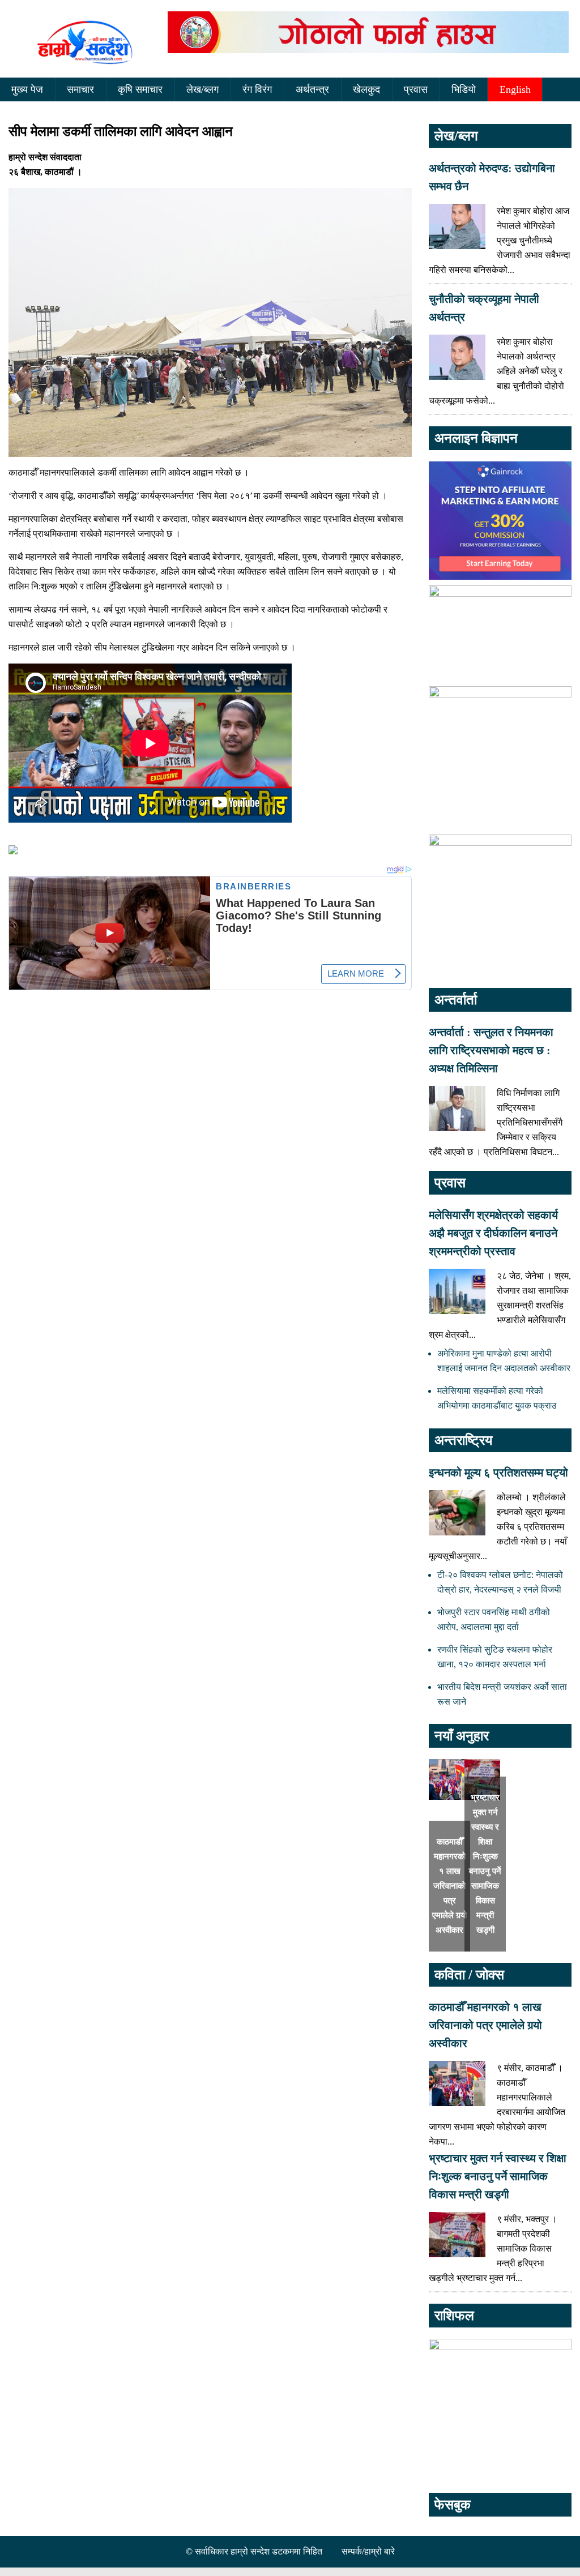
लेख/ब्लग (202, 89)
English (515, 89)
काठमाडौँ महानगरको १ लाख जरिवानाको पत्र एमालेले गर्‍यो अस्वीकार (449, 1886)
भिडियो (464, 89)
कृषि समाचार (140, 89)
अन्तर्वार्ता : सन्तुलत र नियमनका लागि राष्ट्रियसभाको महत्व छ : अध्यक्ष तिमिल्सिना (491, 1050)
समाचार (80, 89)
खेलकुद (366, 89)
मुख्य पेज (27, 89)
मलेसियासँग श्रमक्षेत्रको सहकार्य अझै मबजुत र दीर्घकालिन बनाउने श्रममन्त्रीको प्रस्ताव (493, 1233)
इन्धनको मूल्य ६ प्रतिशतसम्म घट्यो (498, 1473)
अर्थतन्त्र (312, 89)
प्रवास (416, 89)
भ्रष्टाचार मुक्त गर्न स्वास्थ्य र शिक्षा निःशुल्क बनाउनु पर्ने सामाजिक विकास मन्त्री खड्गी (498, 2176)
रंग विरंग (257, 89)
